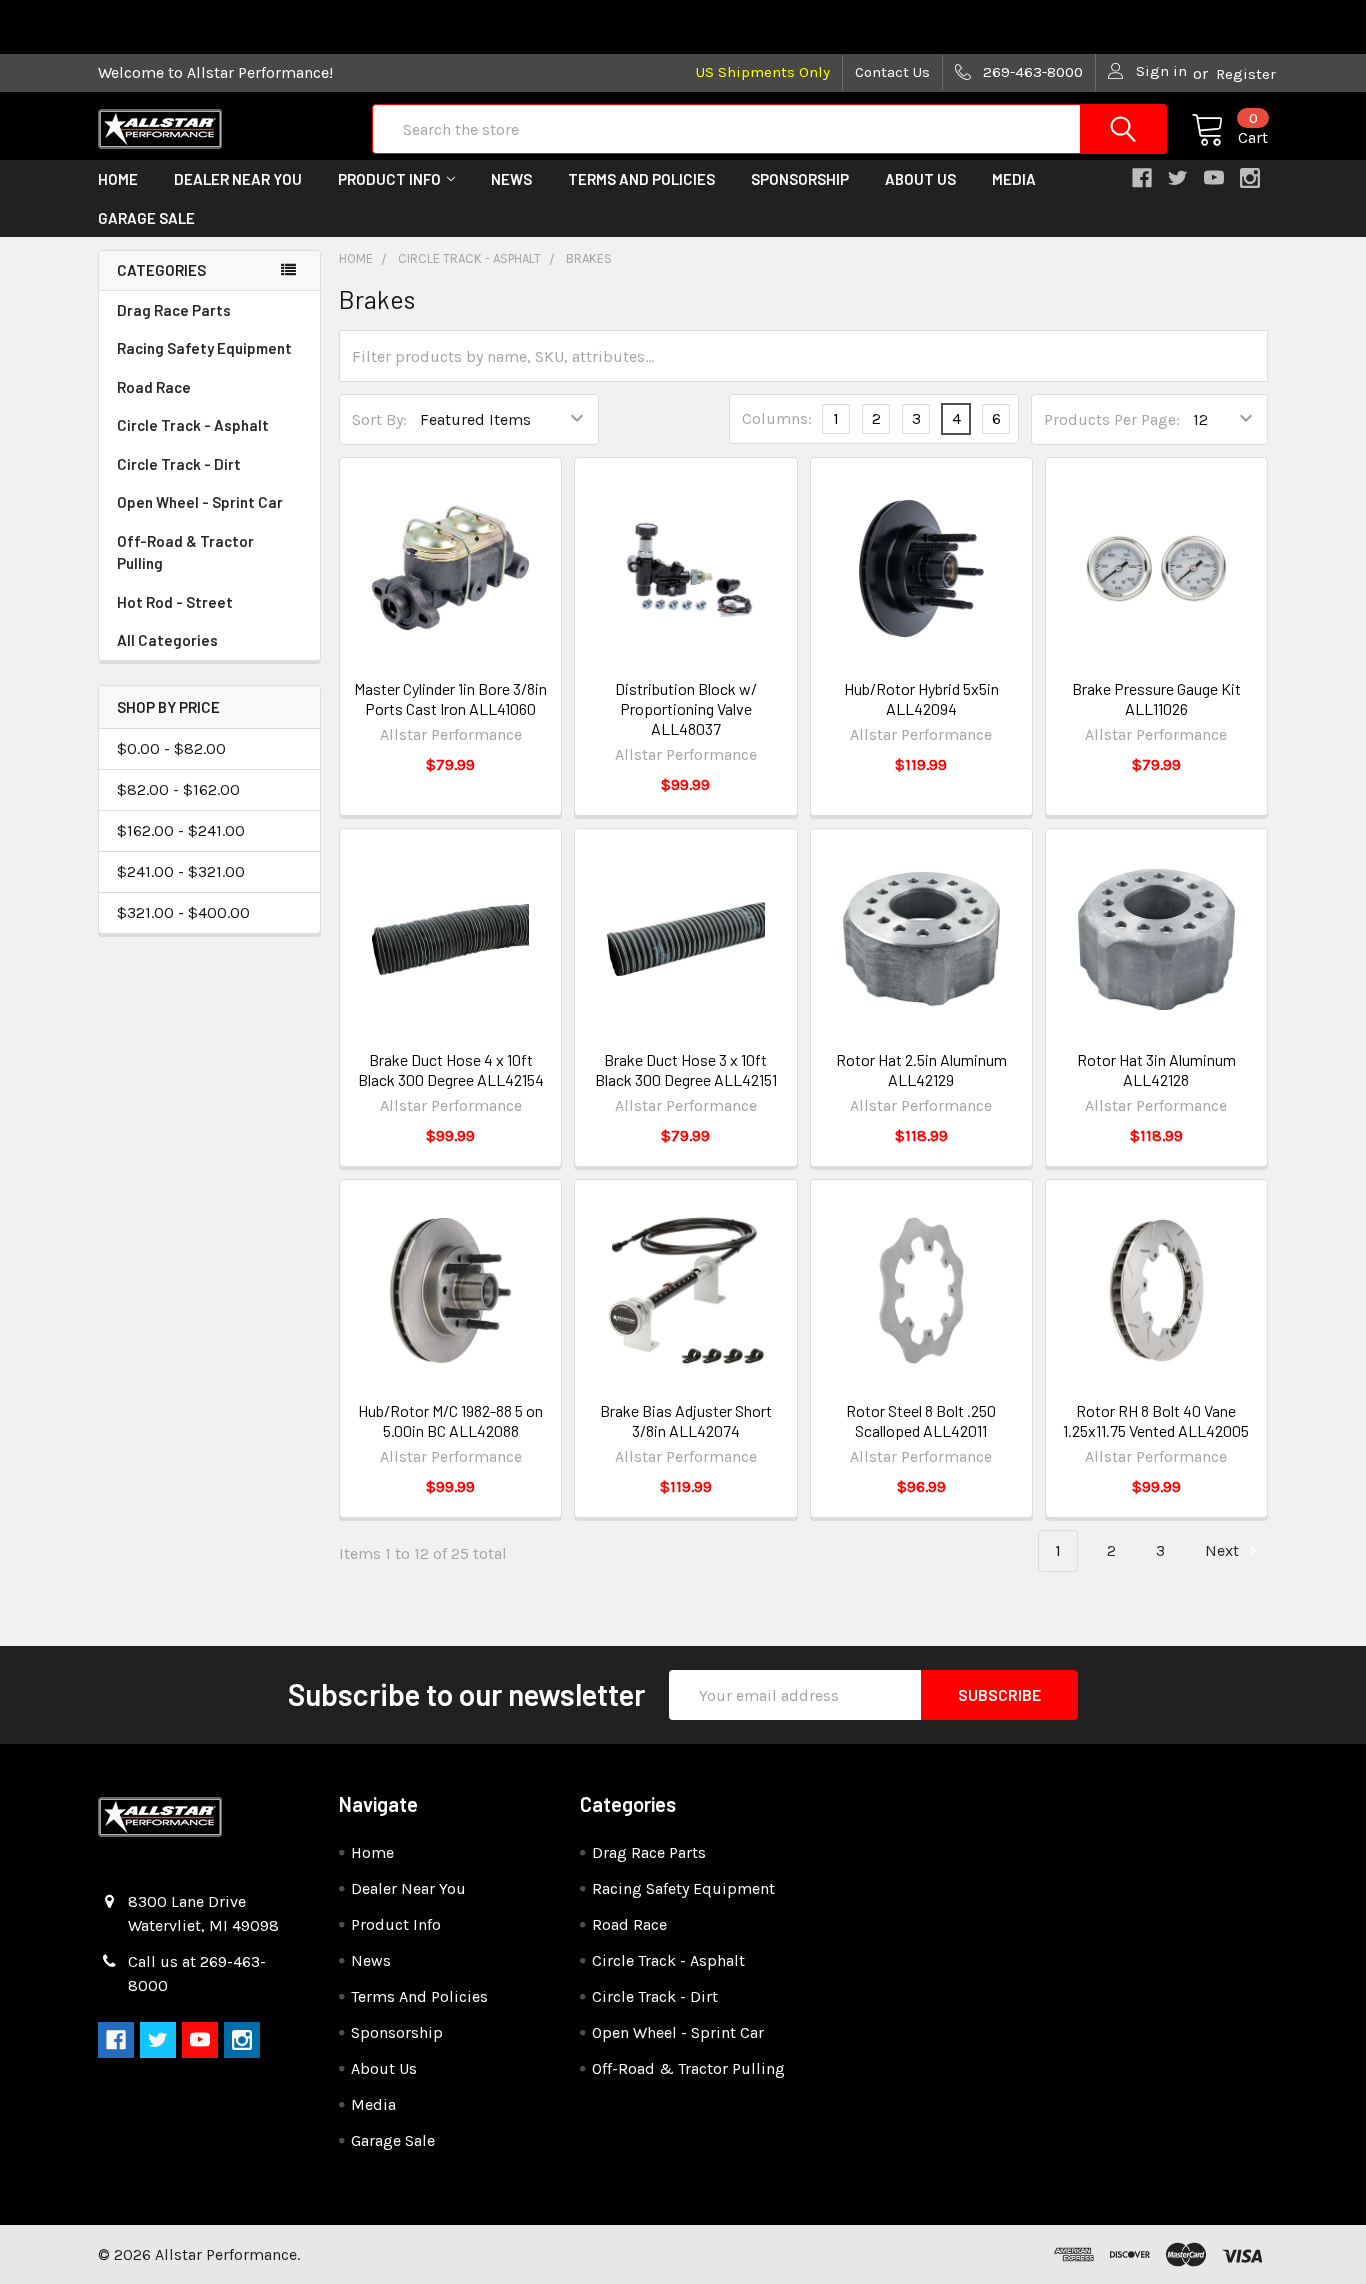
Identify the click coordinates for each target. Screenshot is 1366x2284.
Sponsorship (800, 179)
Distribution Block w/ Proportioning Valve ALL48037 (686, 708)
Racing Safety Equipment (204, 348)
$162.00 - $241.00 (181, 830)
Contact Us (892, 72)
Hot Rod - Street (175, 602)
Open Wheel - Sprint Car (200, 502)
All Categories (167, 640)
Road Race (154, 387)
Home (118, 179)
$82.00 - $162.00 (178, 789)
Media (1014, 179)
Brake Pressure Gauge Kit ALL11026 (1156, 698)
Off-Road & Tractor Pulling (185, 552)
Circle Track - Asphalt (193, 425)
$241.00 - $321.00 (181, 871)
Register (1246, 74)
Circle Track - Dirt (179, 464)
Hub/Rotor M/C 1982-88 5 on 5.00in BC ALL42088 (450, 1420)
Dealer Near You (238, 179)
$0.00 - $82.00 (171, 748)
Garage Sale (146, 218)
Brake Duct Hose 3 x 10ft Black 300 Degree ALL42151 (686, 1069)
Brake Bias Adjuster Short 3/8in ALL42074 (686, 1420)
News (511, 179)
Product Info (389, 179)
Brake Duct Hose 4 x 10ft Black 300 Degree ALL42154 (451, 1069)
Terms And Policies (641, 179)
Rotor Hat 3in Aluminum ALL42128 (1156, 1069)
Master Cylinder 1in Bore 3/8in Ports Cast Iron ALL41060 (450, 698)
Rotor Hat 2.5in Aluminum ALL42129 (921, 1069)
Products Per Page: (1112, 419)
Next (1224, 1550)
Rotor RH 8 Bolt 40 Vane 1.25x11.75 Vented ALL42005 (1156, 1420)
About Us (920, 179)
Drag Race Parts (174, 310)
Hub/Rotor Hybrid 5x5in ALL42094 (921, 698)
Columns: (777, 418)
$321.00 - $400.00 (183, 912)
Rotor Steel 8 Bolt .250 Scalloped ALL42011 (921, 1420)
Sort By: (379, 419)
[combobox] (769, 129)
